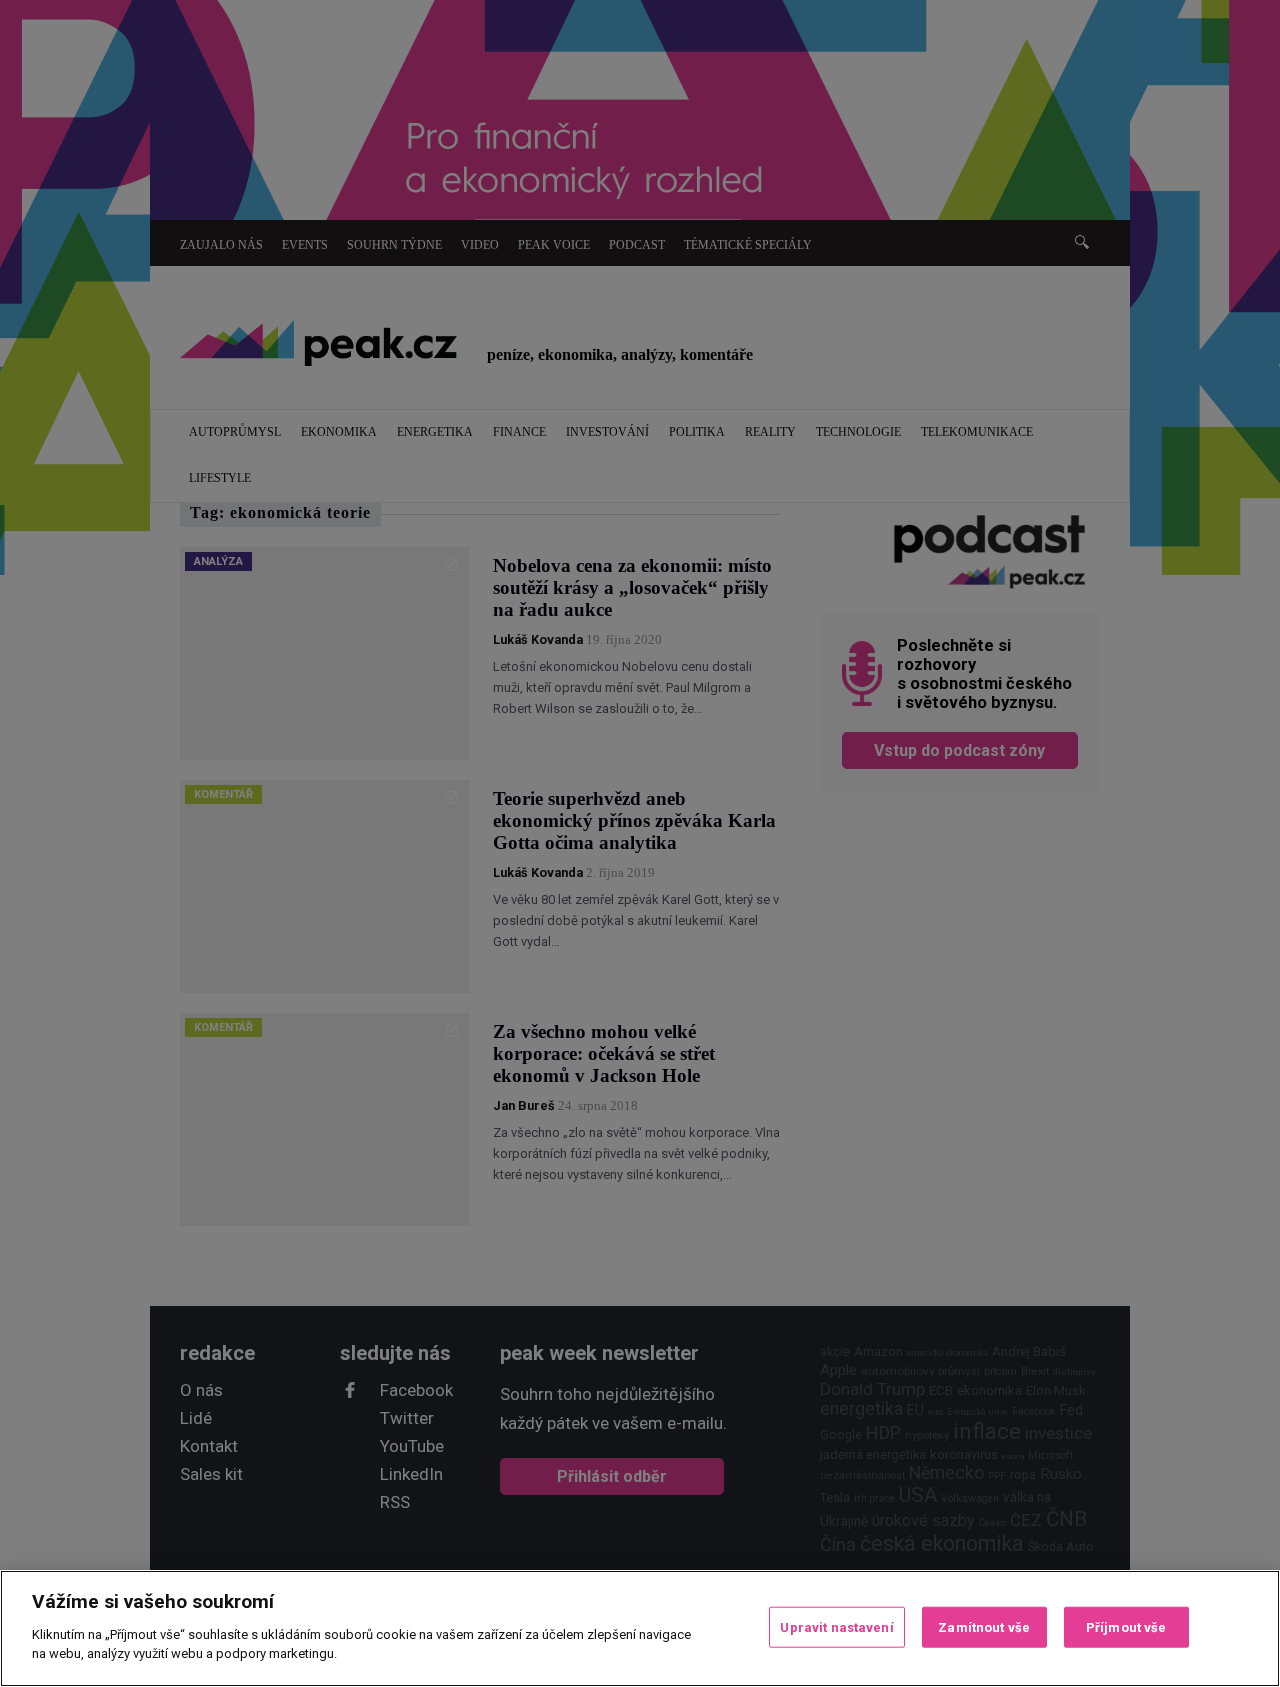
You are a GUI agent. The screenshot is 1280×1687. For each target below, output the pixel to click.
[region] (640, 1628)
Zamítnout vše (984, 1626)
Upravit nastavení (836, 1626)
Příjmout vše (1126, 1626)
